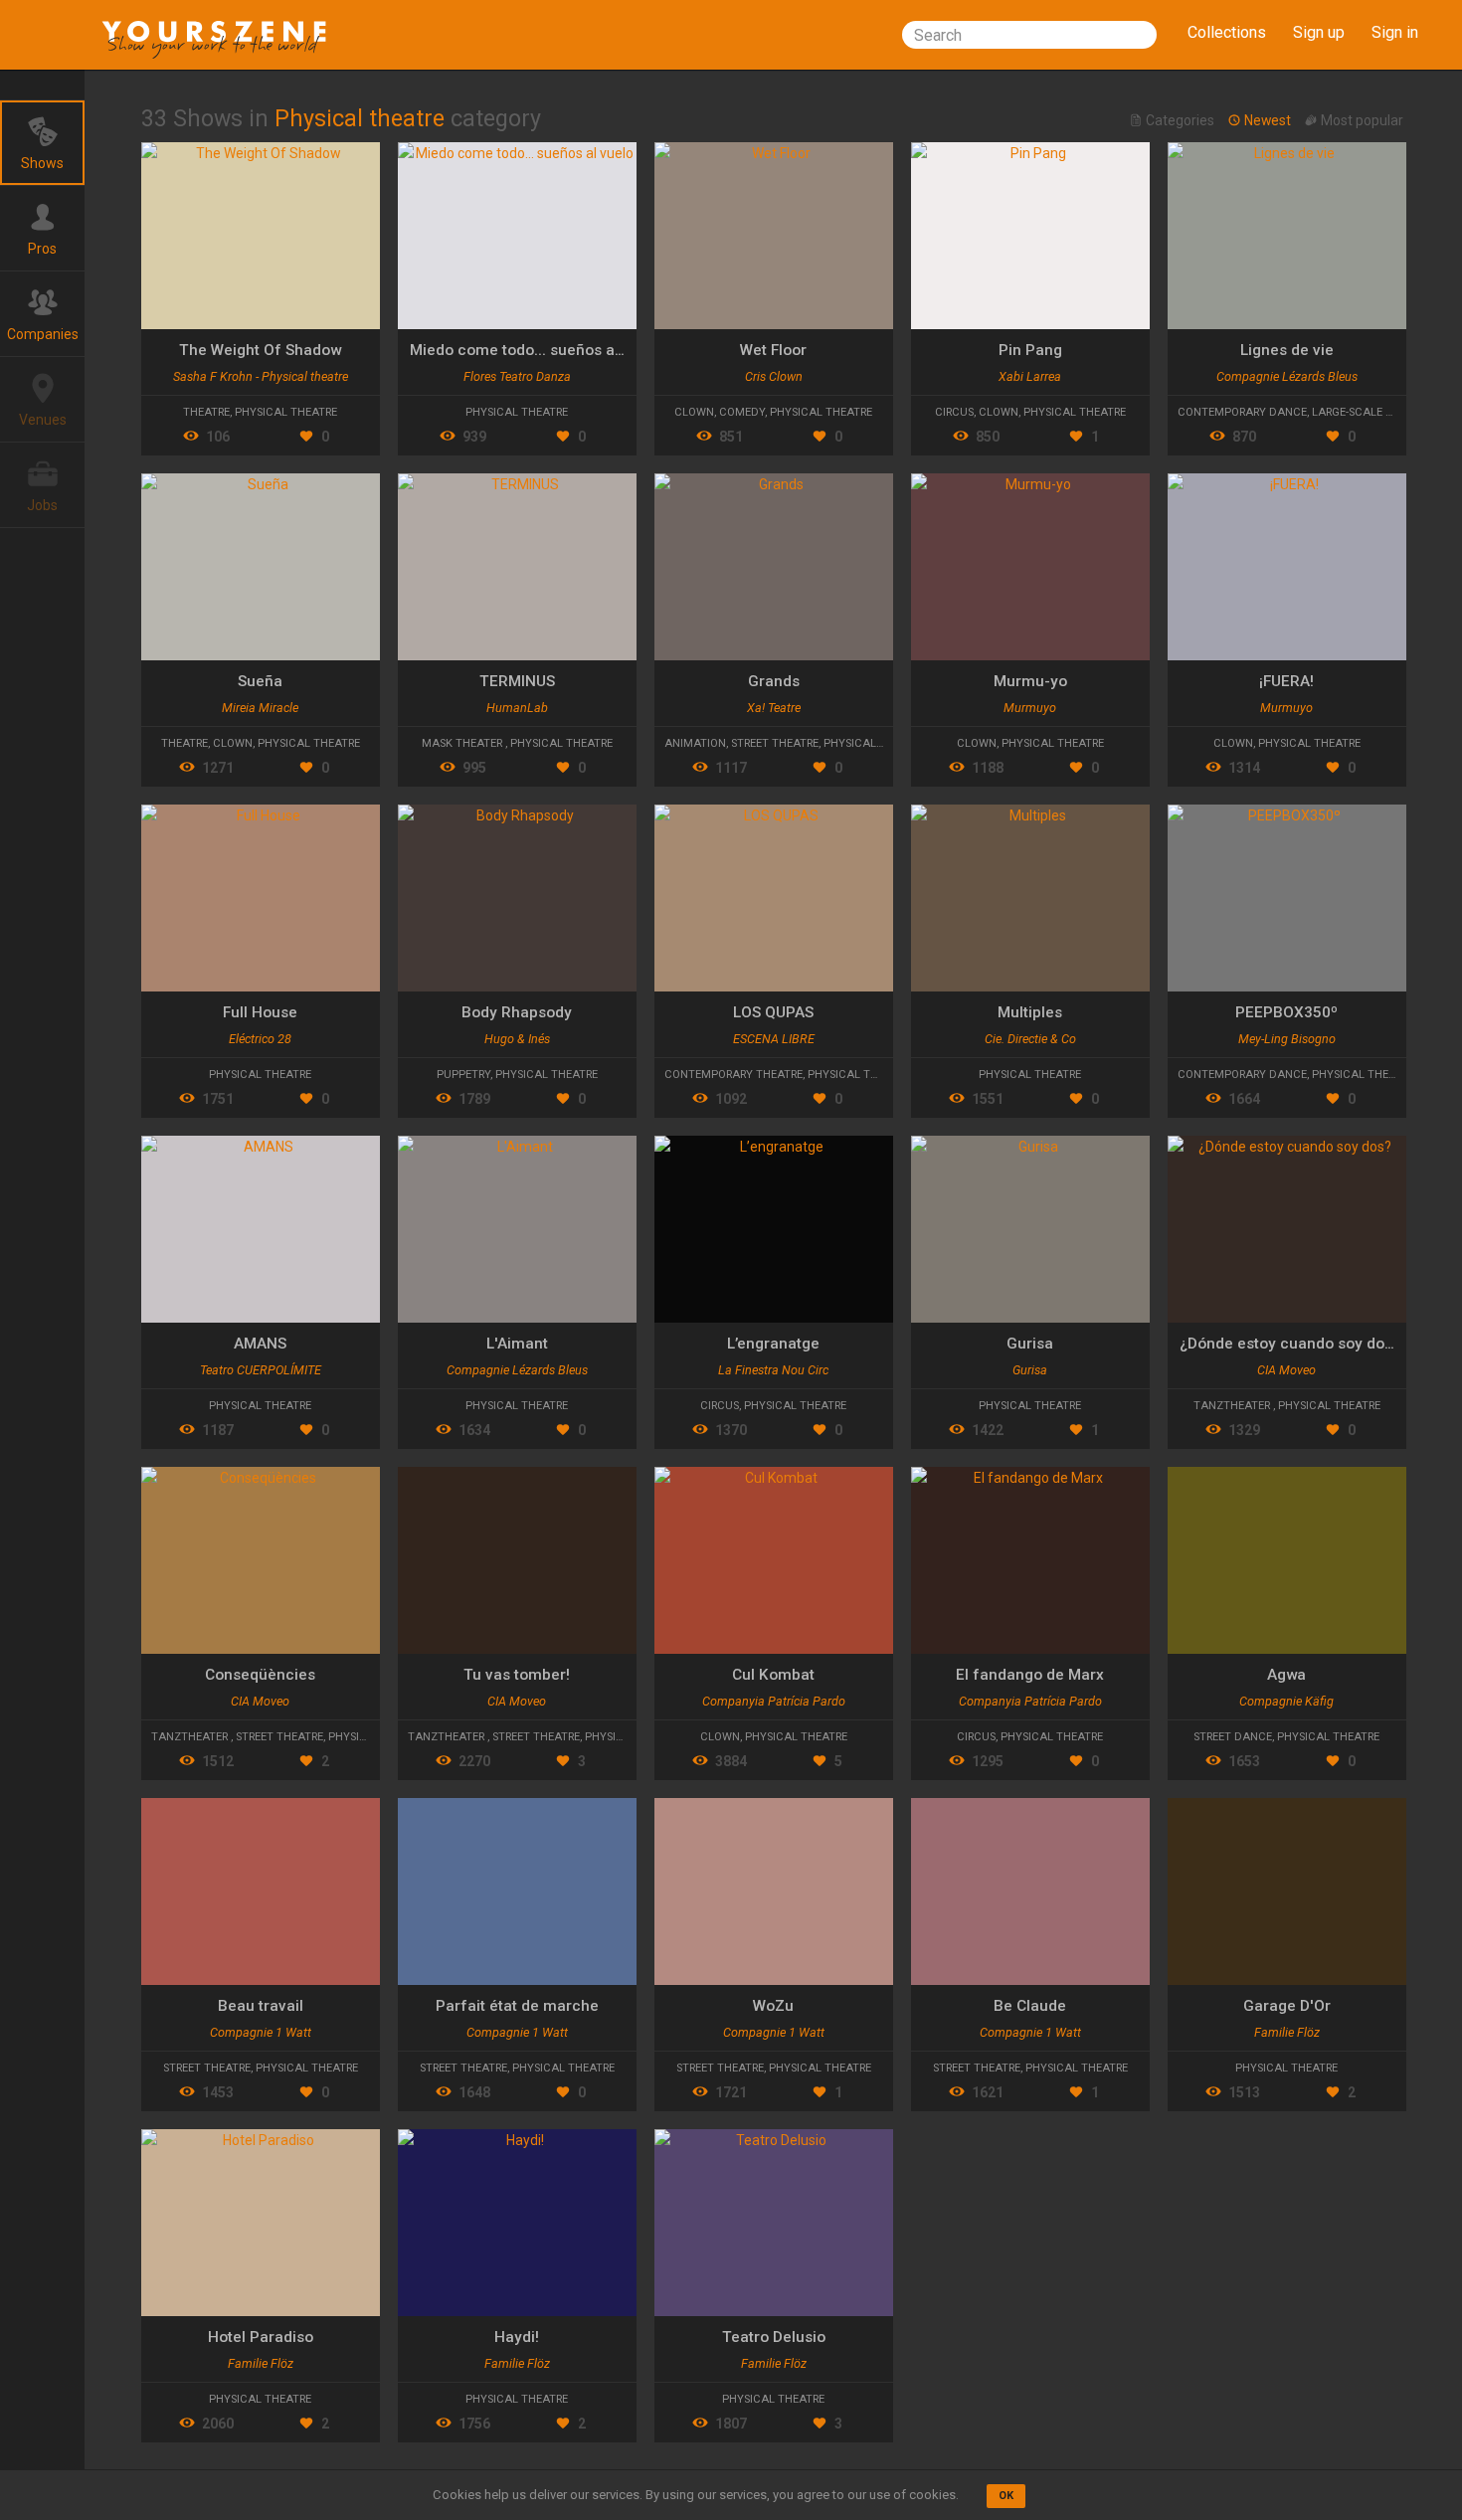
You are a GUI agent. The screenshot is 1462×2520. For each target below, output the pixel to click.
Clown (694, 412)
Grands (774, 681)
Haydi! (517, 2337)
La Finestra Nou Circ (773, 1370)
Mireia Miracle (260, 708)
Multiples (1030, 1012)
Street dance (1233, 1737)
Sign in (1395, 32)
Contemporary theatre (733, 1075)
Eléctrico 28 (260, 1039)
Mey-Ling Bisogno (1287, 1039)
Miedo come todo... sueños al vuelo (536, 350)
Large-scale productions (1387, 412)
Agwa (1286, 1675)
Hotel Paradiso (261, 2337)
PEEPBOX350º (1286, 1012)
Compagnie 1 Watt (261, 2032)
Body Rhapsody (517, 1012)
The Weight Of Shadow (260, 350)
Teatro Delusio (774, 2337)
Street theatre (775, 743)
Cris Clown (774, 376)
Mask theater (463, 743)
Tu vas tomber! (517, 1675)
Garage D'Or (1287, 2006)
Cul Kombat (773, 1675)
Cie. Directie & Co (1030, 1039)
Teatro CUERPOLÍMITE (261, 1370)
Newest (1268, 121)
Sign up (1319, 32)
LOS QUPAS (773, 1012)
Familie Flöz (1287, 2032)
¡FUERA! (1286, 681)
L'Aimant (517, 1344)
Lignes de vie (1287, 350)
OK (1006, 2496)
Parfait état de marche (517, 2006)
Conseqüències (260, 1675)
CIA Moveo (1286, 1370)
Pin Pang (1030, 350)
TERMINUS (517, 681)
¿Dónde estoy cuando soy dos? (1290, 1344)
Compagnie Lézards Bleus (1287, 376)
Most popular (1361, 121)
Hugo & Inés (517, 1039)
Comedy (742, 412)
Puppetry (463, 1075)
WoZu (773, 2006)
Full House (260, 1012)
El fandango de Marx (1030, 1675)
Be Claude (1030, 2006)
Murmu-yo (1030, 681)
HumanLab (517, 708)
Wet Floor (773, 350)
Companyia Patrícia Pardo (774, 1701)
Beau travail (261, 2006)
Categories (1180, 121)
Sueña (260, 681)
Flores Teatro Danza (517, 376)
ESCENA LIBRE (774, 1039)
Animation (695, 743)
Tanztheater (1233, 1406)
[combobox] (1029, 35)
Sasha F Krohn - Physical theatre (261, 376)
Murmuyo (1030, 708)
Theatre (206, 412)
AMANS (260, 1344)
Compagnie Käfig (1286, 1701)
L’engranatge (773, 1344)
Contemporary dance (1242, 412)
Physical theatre (286, 412)
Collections (1227, 32)
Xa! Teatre (774, 708)
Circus (954, 412)
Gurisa (1030, 1344)
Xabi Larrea (1030, 376)
